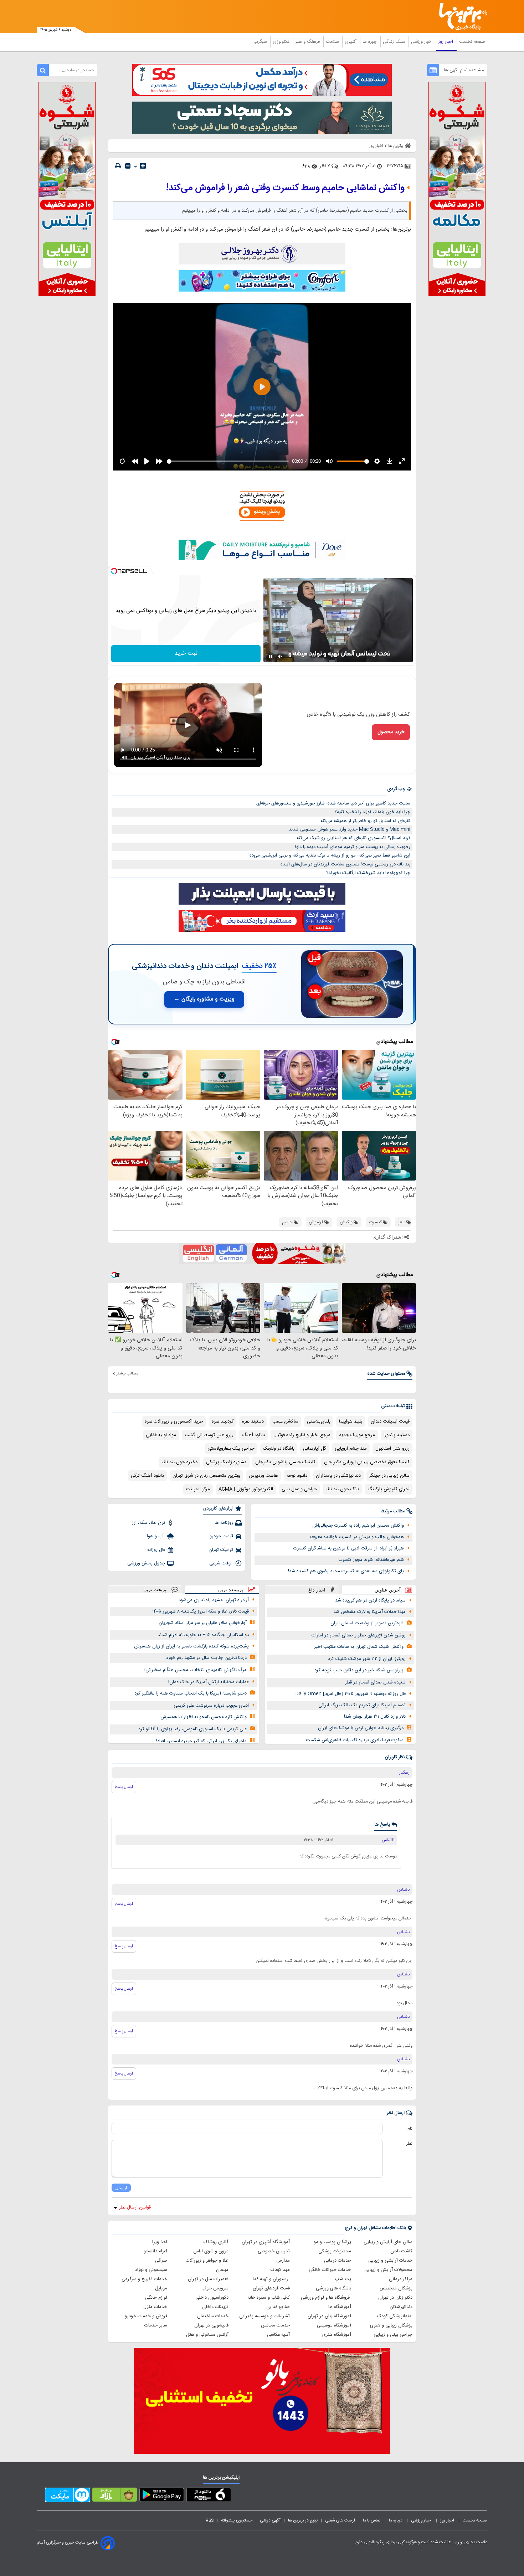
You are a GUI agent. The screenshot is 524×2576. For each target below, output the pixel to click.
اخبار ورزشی (422, 42)
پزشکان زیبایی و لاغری (391, 2325)
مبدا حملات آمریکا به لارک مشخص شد (369, 1612)
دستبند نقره (253, 1421)
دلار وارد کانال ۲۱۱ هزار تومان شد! (375, 1717)
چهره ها (370, 42)
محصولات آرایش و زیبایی (388, 2270)
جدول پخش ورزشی (146, 1563)
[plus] (143, 166)
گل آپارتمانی (315, 1449)
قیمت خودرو (221, 1536)
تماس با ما (372, 2520)
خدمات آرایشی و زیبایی (390, 2261)
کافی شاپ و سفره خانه (269, 2298)
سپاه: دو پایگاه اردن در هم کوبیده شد (370, 1600)
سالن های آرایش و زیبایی (388, 2242)
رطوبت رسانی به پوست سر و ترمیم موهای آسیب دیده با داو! (353, 847)
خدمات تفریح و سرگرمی (144, 2279)
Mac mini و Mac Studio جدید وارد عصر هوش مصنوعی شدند (350, 829)
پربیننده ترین (231, 1590)
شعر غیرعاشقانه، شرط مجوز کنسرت (371, 1560)
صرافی (161, 2261)
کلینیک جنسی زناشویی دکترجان (285, 1462)
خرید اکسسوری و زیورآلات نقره (174, 1421)
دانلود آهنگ (253, 1435)
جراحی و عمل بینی (299, 1489)
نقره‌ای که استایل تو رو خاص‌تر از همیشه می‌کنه (365, 821)
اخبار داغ (317, 1590)
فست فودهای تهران (271, 2288)
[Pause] (271, 657)
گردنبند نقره (223, 1421)
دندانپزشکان (401, 2307)
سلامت (333, 42)
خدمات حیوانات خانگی (330, 2270)
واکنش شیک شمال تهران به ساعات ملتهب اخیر (359, 1647)
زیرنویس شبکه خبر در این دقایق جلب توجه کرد (359, 1670)
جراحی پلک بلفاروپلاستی (231, 1449)
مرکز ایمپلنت (198, 1489)
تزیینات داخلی (215, 2307)
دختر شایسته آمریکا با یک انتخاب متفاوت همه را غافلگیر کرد (191, 1693)
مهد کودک (280, 2270)
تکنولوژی (282, 42)
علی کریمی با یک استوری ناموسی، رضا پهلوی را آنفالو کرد (192, 1729)
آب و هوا (156, 1536)
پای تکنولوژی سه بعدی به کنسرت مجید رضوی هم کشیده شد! (346, 1571)
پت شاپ (343, 2279)
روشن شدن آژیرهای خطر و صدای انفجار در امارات (359, 1635)
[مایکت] (68, 2496)
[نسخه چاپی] (118, 166)
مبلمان (222, 2270)
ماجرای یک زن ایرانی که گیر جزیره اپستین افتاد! (201, 1741)
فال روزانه (156, 1550)
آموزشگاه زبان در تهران (329, 2316)
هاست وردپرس (263, 1476)
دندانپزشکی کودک (395, 2316)
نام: (409, 2129)
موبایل (161, 2288)
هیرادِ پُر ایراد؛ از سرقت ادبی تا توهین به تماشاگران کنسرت (349, 1548)
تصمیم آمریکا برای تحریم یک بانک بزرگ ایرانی (362, 1705)
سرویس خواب (215, 2288)
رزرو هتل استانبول (392, 1449)
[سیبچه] (209, 2496)
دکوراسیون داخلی (212, 2298)
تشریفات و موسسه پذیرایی (264, 2316)
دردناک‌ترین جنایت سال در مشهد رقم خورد (206, 1658)
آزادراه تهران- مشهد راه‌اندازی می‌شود (214, 1600)
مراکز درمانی (401, 2279)
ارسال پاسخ (124, 1787)
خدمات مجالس (275, 2325)
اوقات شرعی (221, 1563)
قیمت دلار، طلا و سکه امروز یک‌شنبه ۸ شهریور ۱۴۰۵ (201, 1611)
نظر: (409, 2144)
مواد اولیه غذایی (161, 1435)
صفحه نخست (472, 42)
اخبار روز (446, 42)
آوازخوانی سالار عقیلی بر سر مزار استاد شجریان (203, 1623)
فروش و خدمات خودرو (146, 2316)
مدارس (283, 2261)
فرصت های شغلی (340, 2520)
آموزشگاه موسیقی (334, 2325)
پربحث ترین (155, 1590)
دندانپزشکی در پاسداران (338, 1476)
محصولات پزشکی (335, 2251)
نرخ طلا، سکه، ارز (148, 1523)
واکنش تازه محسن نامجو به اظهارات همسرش (204, 1717)
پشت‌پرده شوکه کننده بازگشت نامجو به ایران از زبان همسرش (191, 1646)
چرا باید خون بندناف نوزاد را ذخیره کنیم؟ (372, 812)
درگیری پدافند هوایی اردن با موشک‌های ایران (361, 1728)
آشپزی (351, 42)
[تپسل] (114, 571)
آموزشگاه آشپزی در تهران (266, 2242)
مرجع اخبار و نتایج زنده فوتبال (302, 1435)
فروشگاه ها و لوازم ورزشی (326, 2298)
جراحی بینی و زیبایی (393, 2335)
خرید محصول (391, 732)
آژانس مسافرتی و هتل (207, 2335)
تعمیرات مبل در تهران (208, 2279)
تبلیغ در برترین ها (303, 2520)
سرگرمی (260, 42)
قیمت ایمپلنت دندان (390, 1421)
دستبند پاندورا (397, 1435)
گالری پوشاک (216, 2242)
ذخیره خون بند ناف (179, 1462)
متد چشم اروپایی (351, 1449)
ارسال (121, 2188)
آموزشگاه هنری (337, 2335)
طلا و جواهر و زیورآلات (207, 2261)
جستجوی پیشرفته (237, 2520)
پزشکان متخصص (396, 2288)
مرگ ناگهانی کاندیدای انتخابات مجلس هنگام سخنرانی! (196, 1670)
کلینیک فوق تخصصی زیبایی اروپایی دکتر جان (367, 1462)
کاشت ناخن (401, 2251)
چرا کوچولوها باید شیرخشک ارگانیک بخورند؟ (368, 873)
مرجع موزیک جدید (357, 1435)
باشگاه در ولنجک (279, 1449)
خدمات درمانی (338, 2261)
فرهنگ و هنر (308, 42)
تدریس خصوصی (274, 2251)
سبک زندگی (395, 42)
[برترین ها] (460, 17)
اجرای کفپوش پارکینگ (389, 1489)
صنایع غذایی (278, 2307)
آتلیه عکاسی (278, 2335)
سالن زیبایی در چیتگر (389, 1476)
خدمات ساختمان (213, 2316)
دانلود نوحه (297, 1476)
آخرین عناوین (388, 1590)
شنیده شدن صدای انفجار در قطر (375, 1682)
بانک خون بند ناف (342, 1489)
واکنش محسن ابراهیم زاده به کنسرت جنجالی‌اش (358, 1526)
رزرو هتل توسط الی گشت (209, 1435)
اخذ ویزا (160, 2242)
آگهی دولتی (270, 2520)
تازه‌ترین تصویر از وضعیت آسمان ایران (367, 1623)
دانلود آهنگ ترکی (147, 1476)
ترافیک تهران (221, 1550)
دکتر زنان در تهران (395, 2298)
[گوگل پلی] (162, 2496)
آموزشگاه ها (340, 2307)
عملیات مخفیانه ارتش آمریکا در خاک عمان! (209, 1682)
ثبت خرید (186, 654)
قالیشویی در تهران (211, 2325)
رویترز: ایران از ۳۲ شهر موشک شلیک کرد (367, 1659)
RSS (210, 2520)
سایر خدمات (156, 2325)
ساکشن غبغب (285, 1421)
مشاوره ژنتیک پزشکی (226, 1462)
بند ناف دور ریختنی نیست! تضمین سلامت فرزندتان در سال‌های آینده (345, 864)
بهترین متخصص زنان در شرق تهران (206, 1476)
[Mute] (281, 657)
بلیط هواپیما (351, 1421)
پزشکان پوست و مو (332, 2242)
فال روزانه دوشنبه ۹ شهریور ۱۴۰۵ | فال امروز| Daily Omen (351, 1694)
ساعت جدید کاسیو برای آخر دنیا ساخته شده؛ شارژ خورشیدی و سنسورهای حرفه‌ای (333, 803)
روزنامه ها (224, 1523)
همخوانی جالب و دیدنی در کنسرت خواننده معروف (357, 1537)
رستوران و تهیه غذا (271, 2279)
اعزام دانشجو (155, 2251)
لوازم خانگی (156, 2298)
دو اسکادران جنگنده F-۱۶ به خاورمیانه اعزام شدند (203, 1635)
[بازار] (115, 2496)
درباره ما (396, 2520)
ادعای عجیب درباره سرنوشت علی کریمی (211, 1706)
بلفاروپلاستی (319, 1421)
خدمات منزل (155, 2307)
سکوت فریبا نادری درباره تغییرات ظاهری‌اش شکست (355, 1740)
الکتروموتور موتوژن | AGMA (246, 1489)
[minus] (128, 166)
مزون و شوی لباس (211, 2251)
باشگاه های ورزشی (333, 2288)
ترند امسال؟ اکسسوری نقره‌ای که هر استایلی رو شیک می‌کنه (353, 838)
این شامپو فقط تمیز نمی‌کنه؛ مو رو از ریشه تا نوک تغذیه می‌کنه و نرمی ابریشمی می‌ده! (329, 855)
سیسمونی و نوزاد (151, 2270)
